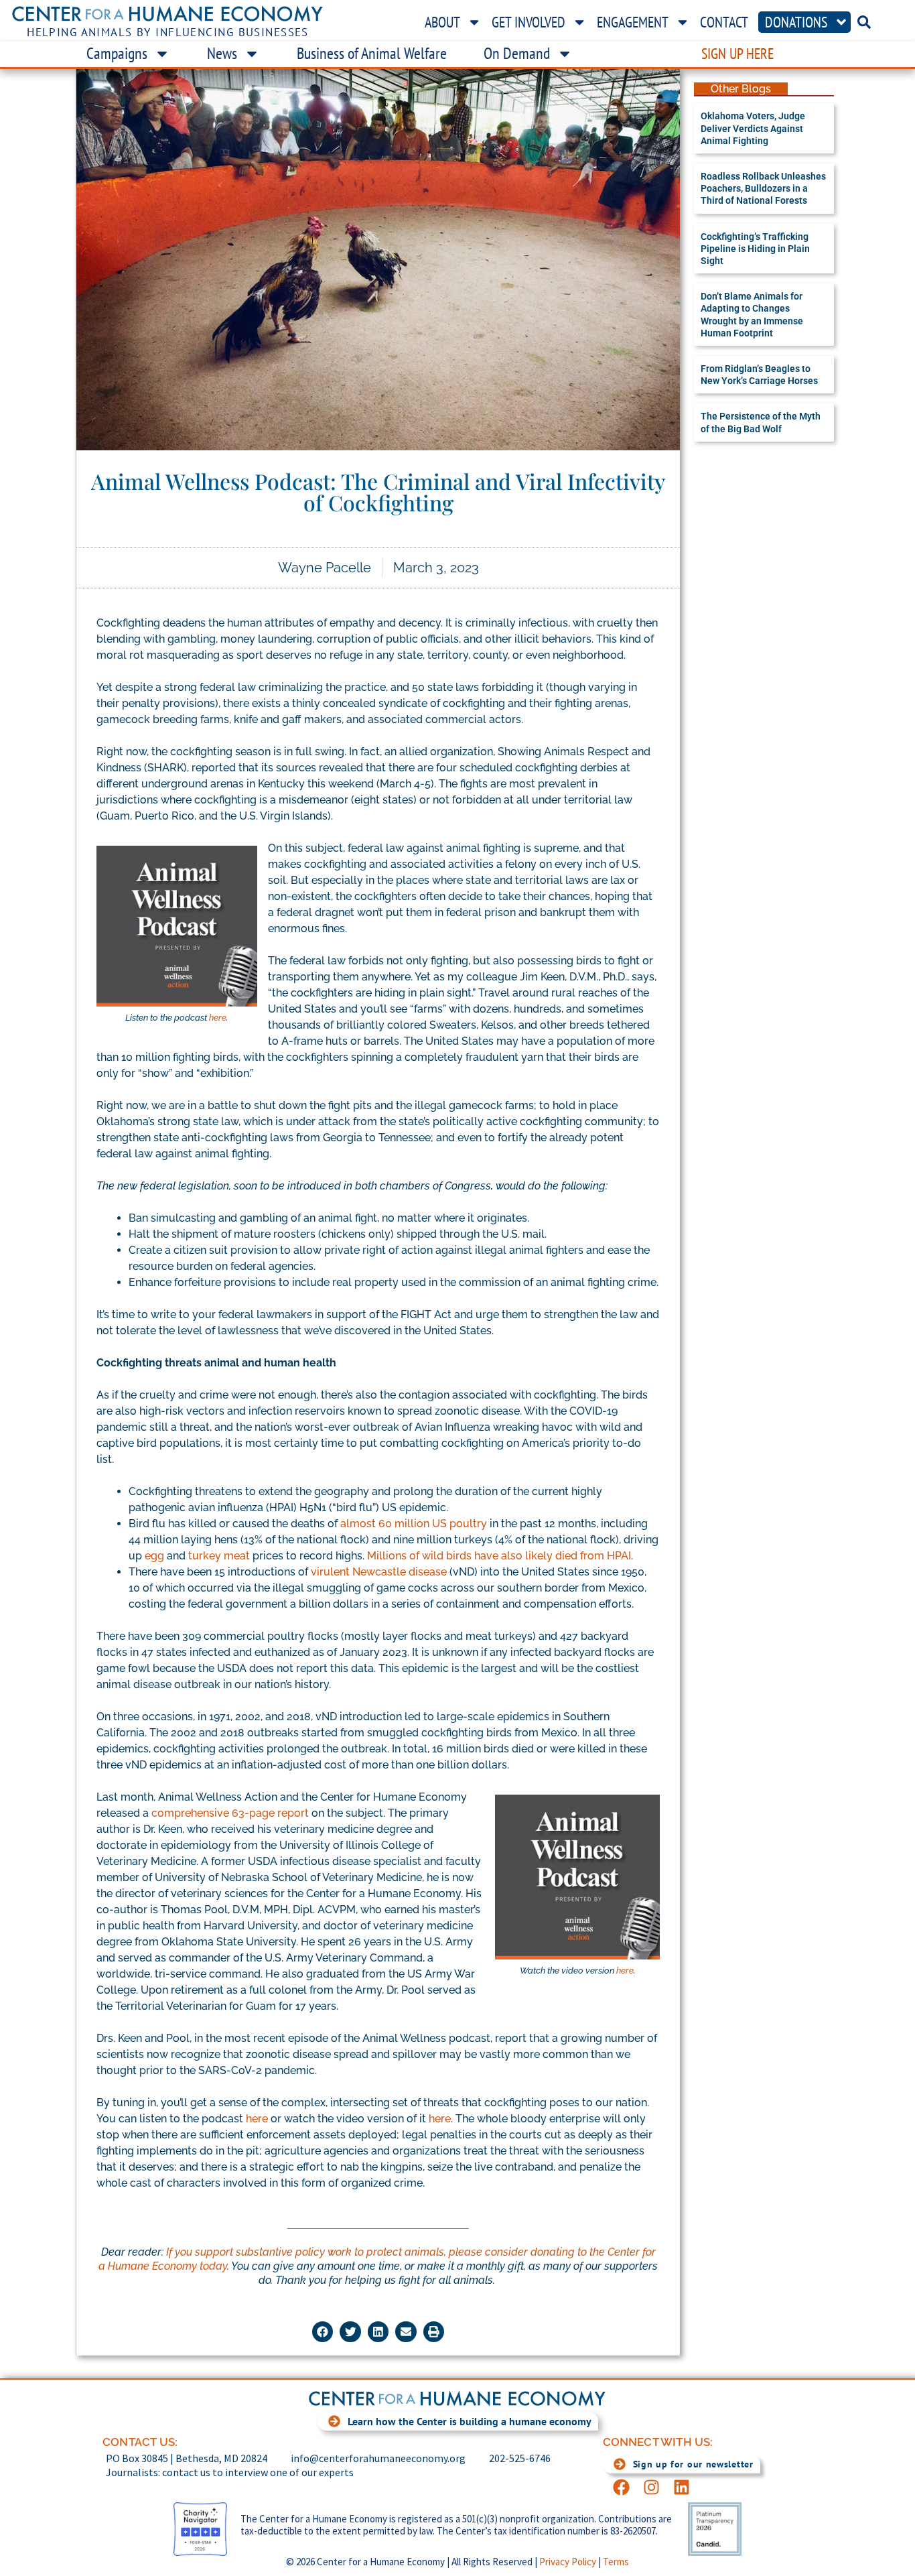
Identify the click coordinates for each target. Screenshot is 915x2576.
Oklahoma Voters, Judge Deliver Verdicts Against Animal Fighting (753, 128)
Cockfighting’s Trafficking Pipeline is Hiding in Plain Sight (755, 249)
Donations (796, 22)
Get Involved (529, 22)
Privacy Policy (568, 2562)
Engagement (633, 22)
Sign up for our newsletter (693, 2464)
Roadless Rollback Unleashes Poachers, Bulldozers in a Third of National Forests (763, 188)
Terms (616, 2562)
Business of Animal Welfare (372, 53)
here (218, 1018)
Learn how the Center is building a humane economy (470, 2421)
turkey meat (219, 1556)
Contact (724, 22)
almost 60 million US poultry (414, 1524)
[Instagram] (651, 2487)
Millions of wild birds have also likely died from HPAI (499, 1556)
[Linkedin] (682, 2487)
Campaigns (117, 53)
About (442, 22)
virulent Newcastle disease (379, 1572)
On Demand (517, 53)
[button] (323, 2332)
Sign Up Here (737, 54)
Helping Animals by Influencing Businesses (168, 32)
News (222, 53)
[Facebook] (621, 2487)
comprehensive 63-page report (230, 1813)
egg (154, 1556)
